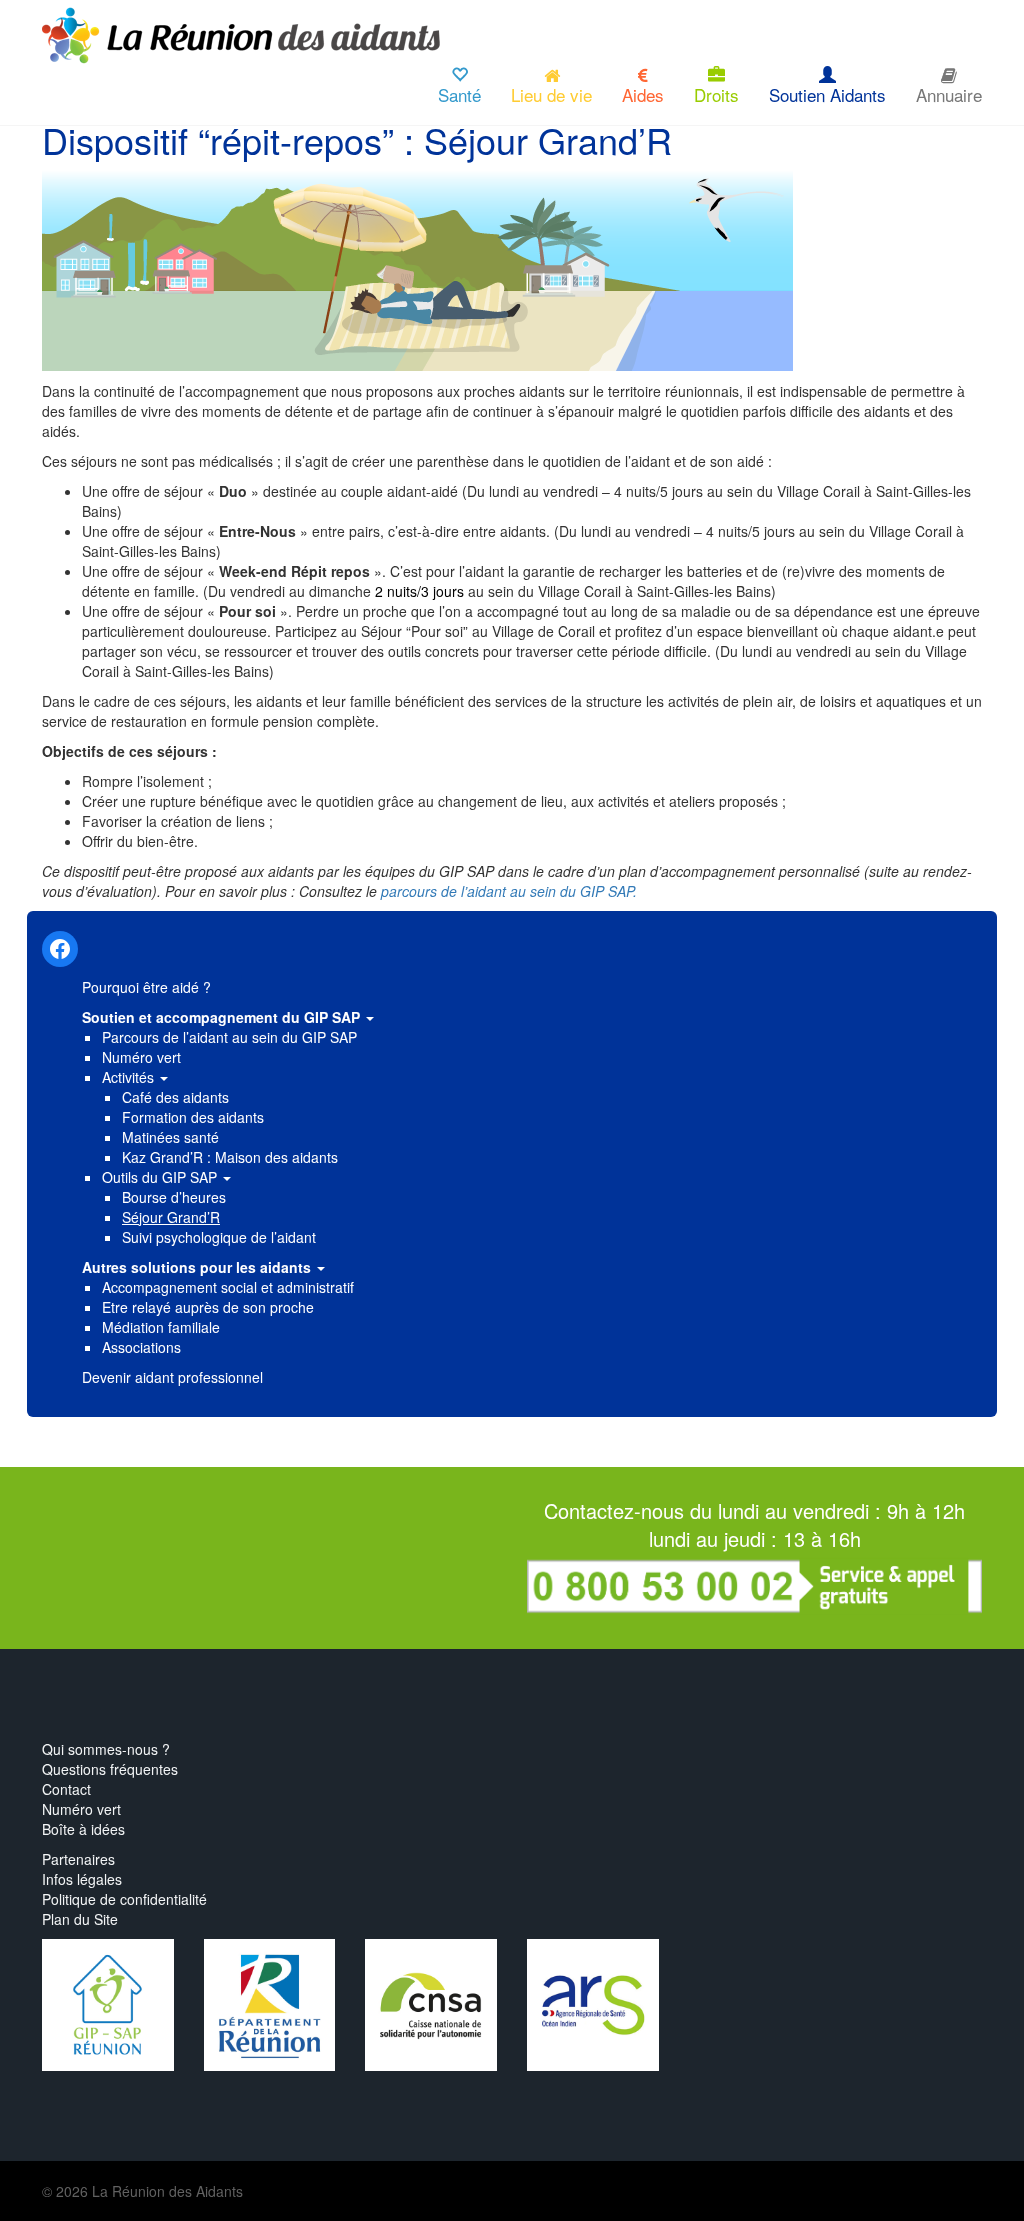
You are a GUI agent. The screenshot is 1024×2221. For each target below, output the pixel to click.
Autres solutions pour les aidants (198, 1267)
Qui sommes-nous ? (106, 1749)
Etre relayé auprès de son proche (208, 1307)
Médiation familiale (161, 1327)
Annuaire (949, 94)
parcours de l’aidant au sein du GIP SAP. (511, 891)
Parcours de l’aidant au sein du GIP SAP (229, 1037)
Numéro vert (141, 1057)
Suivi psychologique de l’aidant (219, 1237)
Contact (66, 1789)
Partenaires (78, 1859)
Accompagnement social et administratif (228, 1287)
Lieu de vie (551, 94)
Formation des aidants (193, 1117)
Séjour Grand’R (171, 1217)
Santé (459, 94)
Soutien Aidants (827, 94)
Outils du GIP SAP (161, 1177)
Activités (130, 1077)
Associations (141, 1347)
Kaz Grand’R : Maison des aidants (230, 1157)
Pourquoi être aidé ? (146, 987)
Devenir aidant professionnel (172, 1377)
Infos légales (82, 1879)
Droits (716, 94)
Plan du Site (80, 1919)
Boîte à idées (83, 1829)
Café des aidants (175, 1097)
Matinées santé (170, 1137)
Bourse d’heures (174, 1197)
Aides (643, 94)
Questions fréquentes (110, 1769)
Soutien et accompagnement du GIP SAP (223, 1017)
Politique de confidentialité (124, 1899)
